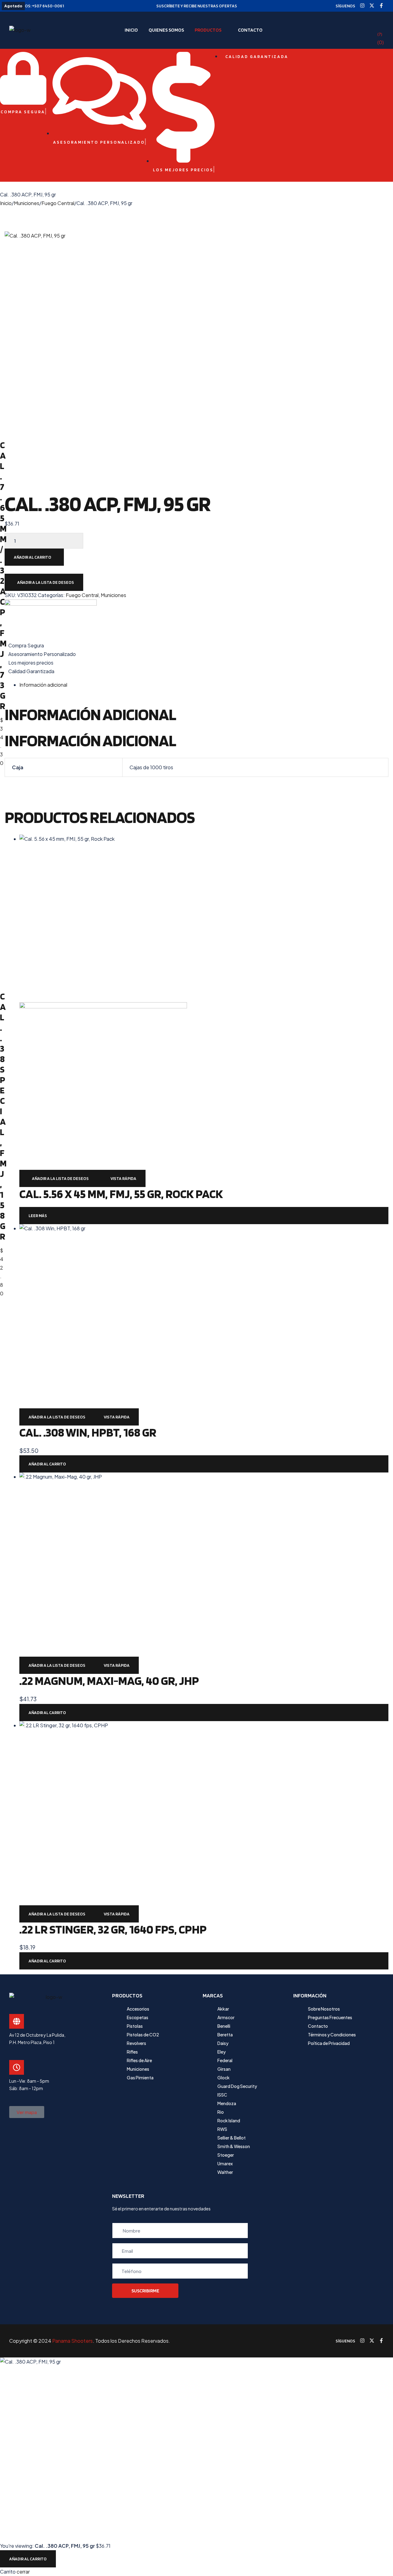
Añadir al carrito (33, 557)
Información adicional (43, 685)
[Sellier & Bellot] (196, 620)
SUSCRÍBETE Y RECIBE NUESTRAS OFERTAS (197, 6)
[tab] (204, 685)
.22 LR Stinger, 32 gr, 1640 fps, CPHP (113, 1929)
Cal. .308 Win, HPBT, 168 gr (88, 1432)
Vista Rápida (123, 1178)
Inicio (6, 203)
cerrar (23, 2572)
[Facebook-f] (381, 6)
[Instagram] (362, 6)
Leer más (38, 1216)
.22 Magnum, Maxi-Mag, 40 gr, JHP (109, 1681)
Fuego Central (58, 203)
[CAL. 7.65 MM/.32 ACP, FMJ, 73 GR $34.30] (2, 212)
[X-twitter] (372, 6)
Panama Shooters (72, 2341)
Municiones (27, 203)
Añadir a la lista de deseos (46, 582)
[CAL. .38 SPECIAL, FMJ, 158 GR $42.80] (2, 780)
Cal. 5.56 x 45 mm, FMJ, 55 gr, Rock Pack (121, 1194)
